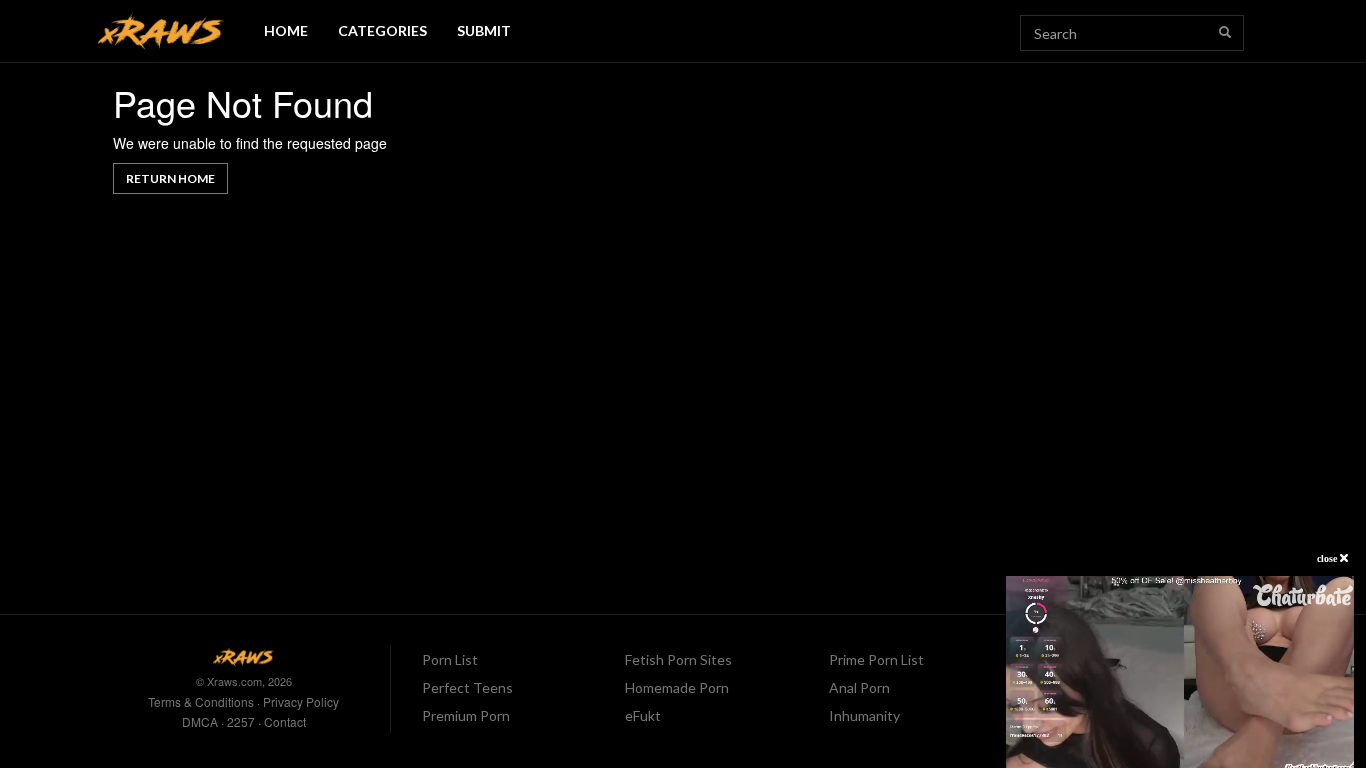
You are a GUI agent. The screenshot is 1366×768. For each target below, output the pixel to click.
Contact (285, 721)
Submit (484, 30)
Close (1328, 558)
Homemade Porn (677, 687)
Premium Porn (466, 715)
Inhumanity (864, 715)
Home (286, 30)
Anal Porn (859, 687)
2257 (241, 721)
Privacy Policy (301, 701)
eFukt (643, 715)
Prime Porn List (876, 659)
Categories (382, 30)
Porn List (450, 659)
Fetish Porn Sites (678, 659)
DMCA (200, 721)
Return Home (170, 178)
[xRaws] (161, 31)
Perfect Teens (467, 687)
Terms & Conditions (201, 701)
